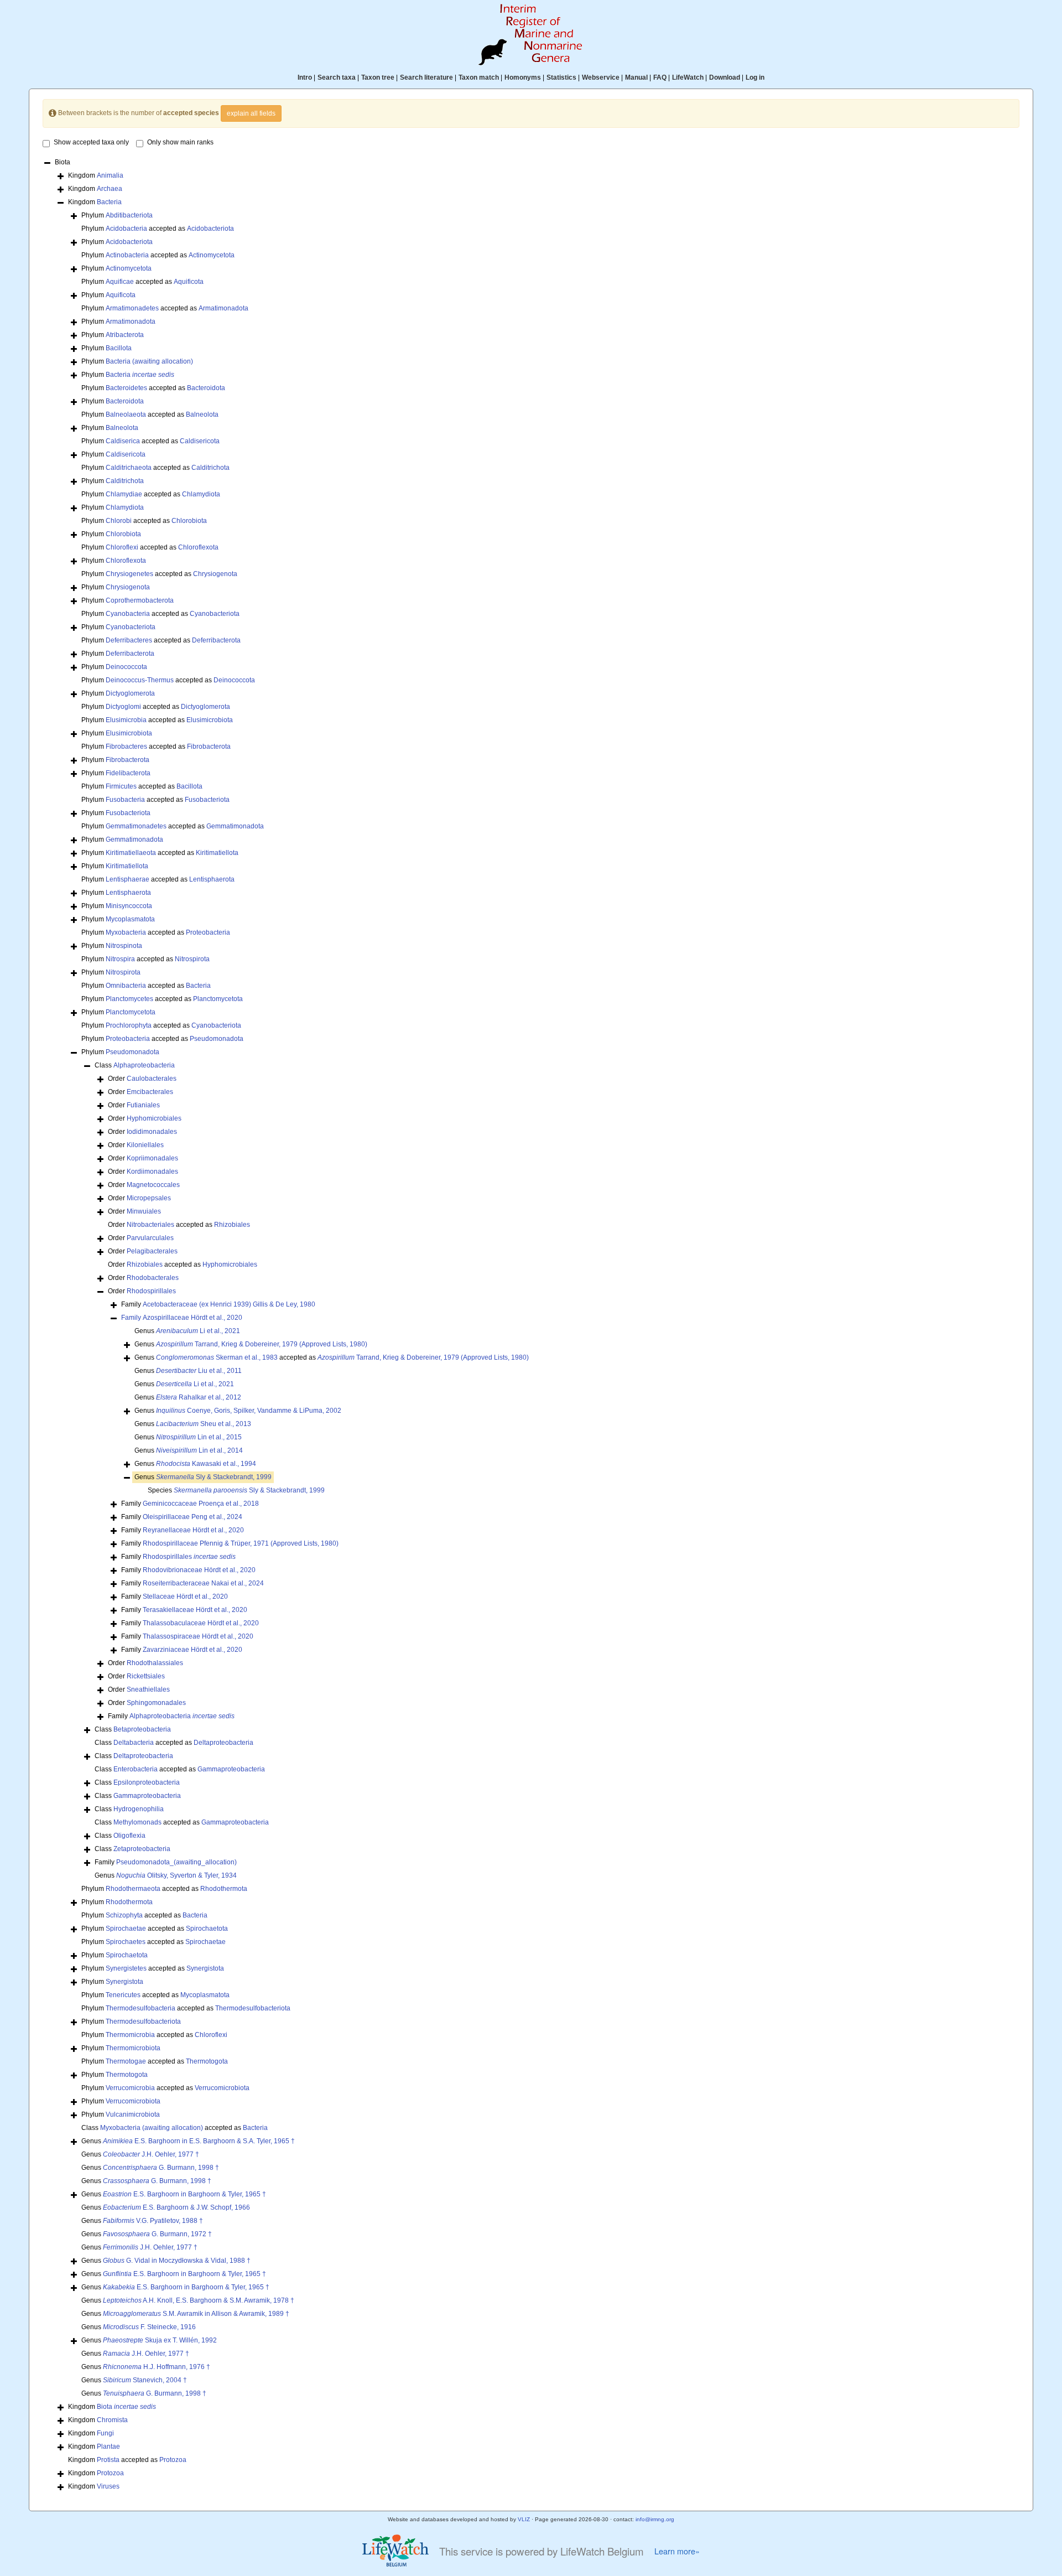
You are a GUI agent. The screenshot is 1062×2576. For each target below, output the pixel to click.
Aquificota (189, 282)
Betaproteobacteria (142, 1729)
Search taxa (337, 77)
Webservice (601, 77)
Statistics (561, 77)
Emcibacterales (150, 1092)
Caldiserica (123, 441)
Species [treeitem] (236, 1490)
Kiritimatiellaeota (131, 853)
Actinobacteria (127, 255)
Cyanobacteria (128, 614)
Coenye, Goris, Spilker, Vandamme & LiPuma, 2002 (249, 1411)
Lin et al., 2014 (199, 1450)
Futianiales (143, 1105)
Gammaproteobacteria (231, 1769)
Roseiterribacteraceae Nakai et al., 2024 (203, 1583)
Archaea (110, 189)
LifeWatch (688, 77)
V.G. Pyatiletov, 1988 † (153, 2221)
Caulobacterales (152, 1079)
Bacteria (109, 202)
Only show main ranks (180, 142)
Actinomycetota (212, 255)
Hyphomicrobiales (154, 1118)
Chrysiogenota (215, 574)
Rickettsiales (146, 1676)
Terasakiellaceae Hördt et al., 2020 (195, 1610)
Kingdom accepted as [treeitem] (127, 2460)
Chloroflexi (122, 547)
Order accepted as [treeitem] (179, 1225)
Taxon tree (378, 77)
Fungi (105, 2433)
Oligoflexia (129, 1836)
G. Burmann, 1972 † (157, 2234)
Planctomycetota (218, 999)
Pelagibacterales (152, 1251)
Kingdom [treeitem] (96, 175)
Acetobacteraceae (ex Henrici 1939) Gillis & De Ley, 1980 (229, 1304)
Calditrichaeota (129, 468)
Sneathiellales (148, 1689)
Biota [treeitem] (63, 162)
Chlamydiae (124, 494)
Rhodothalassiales (155, 1663)
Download (725, 77)
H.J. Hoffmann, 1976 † (157, 2367)
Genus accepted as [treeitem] (332, 1357)
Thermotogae (126, 2061)
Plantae (108, 2447)
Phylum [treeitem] (117, 215)
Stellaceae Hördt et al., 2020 (185, 1597)
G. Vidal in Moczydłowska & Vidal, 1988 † (177, 2261)
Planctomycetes (129, 999)
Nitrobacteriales (150, 1225)
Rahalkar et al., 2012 (199, 1397)
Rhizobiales (232, 1225)
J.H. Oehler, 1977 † (151, 2154)
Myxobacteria (126, 932)
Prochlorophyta (129, 1025)
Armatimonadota (223, 308)
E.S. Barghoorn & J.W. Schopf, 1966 (176, 2207)
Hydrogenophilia (139, 1809)
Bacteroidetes (126, 388)
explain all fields (251, 113)
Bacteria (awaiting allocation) (149, 361)
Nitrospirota (192, 959)
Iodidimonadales (152, 1132)
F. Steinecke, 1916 (149, 2327)
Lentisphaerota (212, 879)
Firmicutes (121, 786)
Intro (305, 77)
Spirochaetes (126, 1942)
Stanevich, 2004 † (145, 2380)
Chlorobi (119, 521)
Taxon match (479, 77)
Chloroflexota (198, 547)
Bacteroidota (206, 388)
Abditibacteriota (129, 215)
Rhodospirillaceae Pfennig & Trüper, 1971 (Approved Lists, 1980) (241, 1543)
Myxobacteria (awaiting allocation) (152, 2128)
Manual (636, 77)
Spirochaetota (207, 1929)
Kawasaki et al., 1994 (206, 1464)
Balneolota (202, 414)
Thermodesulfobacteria (140, 2008)
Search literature (426, 77)
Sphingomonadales (156, 1703)
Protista (108, 2460)
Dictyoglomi (123, 707)
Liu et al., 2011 (199, 1371)
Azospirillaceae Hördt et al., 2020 (192, 1318)
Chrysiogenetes (129, 574)
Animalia (110, 175)
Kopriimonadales (152, 1158)
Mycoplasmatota (130, 919)
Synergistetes (126, 1968)
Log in (755, 77)
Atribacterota (125, 335)
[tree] (531, 1325)
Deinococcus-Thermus (140, 680)
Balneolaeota (126, 414)
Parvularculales (150, 1238)
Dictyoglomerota (130, 693)
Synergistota (205, 1968)
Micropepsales (149, 1198)
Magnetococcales (153, 1185)
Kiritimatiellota (217, 853)
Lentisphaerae (127, 879)
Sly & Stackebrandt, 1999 (214, 1477)
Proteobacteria (208, 932)
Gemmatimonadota (235, 826)
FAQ (660, 77)
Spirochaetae (126, 1929)
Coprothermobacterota (140, 600)
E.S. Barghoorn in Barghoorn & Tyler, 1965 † (184, 2194)
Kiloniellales (145, 1145)
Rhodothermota (224, 1889)
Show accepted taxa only (91, 142)
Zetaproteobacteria (142, 1849)
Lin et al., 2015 (199, 1437)
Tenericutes (123, 1995)
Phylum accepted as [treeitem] (158, 229)
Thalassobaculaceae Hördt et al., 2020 (201, 1623)
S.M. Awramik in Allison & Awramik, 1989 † (196, 2314)
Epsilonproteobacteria (147, 1782)
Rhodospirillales (151, 1291)
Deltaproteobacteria (223, 1743)
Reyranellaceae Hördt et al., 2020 (193, 1530)
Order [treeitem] (142, 1079)
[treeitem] (182, 1318)
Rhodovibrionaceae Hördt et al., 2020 (199, 1570)
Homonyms (523, 77)
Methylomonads (137, 1822)
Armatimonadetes (132, 308)
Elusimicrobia (126, 720)
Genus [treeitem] (187, 1331)
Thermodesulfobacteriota (253, 2008)
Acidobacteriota (210, 229)
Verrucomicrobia (130, 2088)
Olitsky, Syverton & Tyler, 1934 (176, 1875)
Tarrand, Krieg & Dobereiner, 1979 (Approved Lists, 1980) (262, 1344)
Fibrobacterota (209, 747)
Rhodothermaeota (133, 1889)
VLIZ (524, 2519)
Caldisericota (200, 441)
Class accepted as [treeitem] (174, 1743)
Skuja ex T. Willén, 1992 (160, 2340)
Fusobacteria (125, 800)
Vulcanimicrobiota (133, 2114)
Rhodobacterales (153, 1278)
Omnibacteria (126, 986)
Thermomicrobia (130, 2035)
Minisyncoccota (129, 906)
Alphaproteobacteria (144, 1065)
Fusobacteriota (207, 800)
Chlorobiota (189, 521)
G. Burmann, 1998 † (161, 2168)
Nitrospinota (124, 946)
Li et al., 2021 (198, 1331)
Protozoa (173, 2460)
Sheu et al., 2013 (204, 1424)
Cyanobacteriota (215, 614)
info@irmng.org (655, 2519)
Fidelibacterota (128, 773)
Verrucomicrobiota (222, 2088)
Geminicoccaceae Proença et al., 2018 (201, 1504)
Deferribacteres (129, 640)
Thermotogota (207, 2061)
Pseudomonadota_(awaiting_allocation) (176, 1862)
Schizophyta (124, 1915)
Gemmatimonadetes (136, 826)
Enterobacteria (136, 1769)
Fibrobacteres (126, 747)
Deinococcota (126, 667)
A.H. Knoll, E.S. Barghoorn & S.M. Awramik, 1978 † (199, 2300)
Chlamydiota (201, 494)
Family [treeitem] (218, 1304)
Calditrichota (210, 468)
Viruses (108, 2486)
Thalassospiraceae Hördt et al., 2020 (198, 1636)
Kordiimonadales (152, 1172)
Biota (126, 2407)
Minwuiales (144, 1211)
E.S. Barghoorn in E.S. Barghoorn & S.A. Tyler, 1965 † (199, 2141)
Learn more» (677, 2551)
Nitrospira (120, 959)
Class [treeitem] (135, 1065)
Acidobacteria (126, 229)
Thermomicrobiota (133, 2048)
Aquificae (120, 282)
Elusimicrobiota (210, 720)
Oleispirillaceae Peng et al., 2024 (192, 1517)
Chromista (112, 2420)
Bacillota (119, 348)
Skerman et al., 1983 (217, 1357)
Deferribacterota (216, 640)
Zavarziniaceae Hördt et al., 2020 (192, 1650)
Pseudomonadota (217, 1039)
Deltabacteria (134, 1743)
